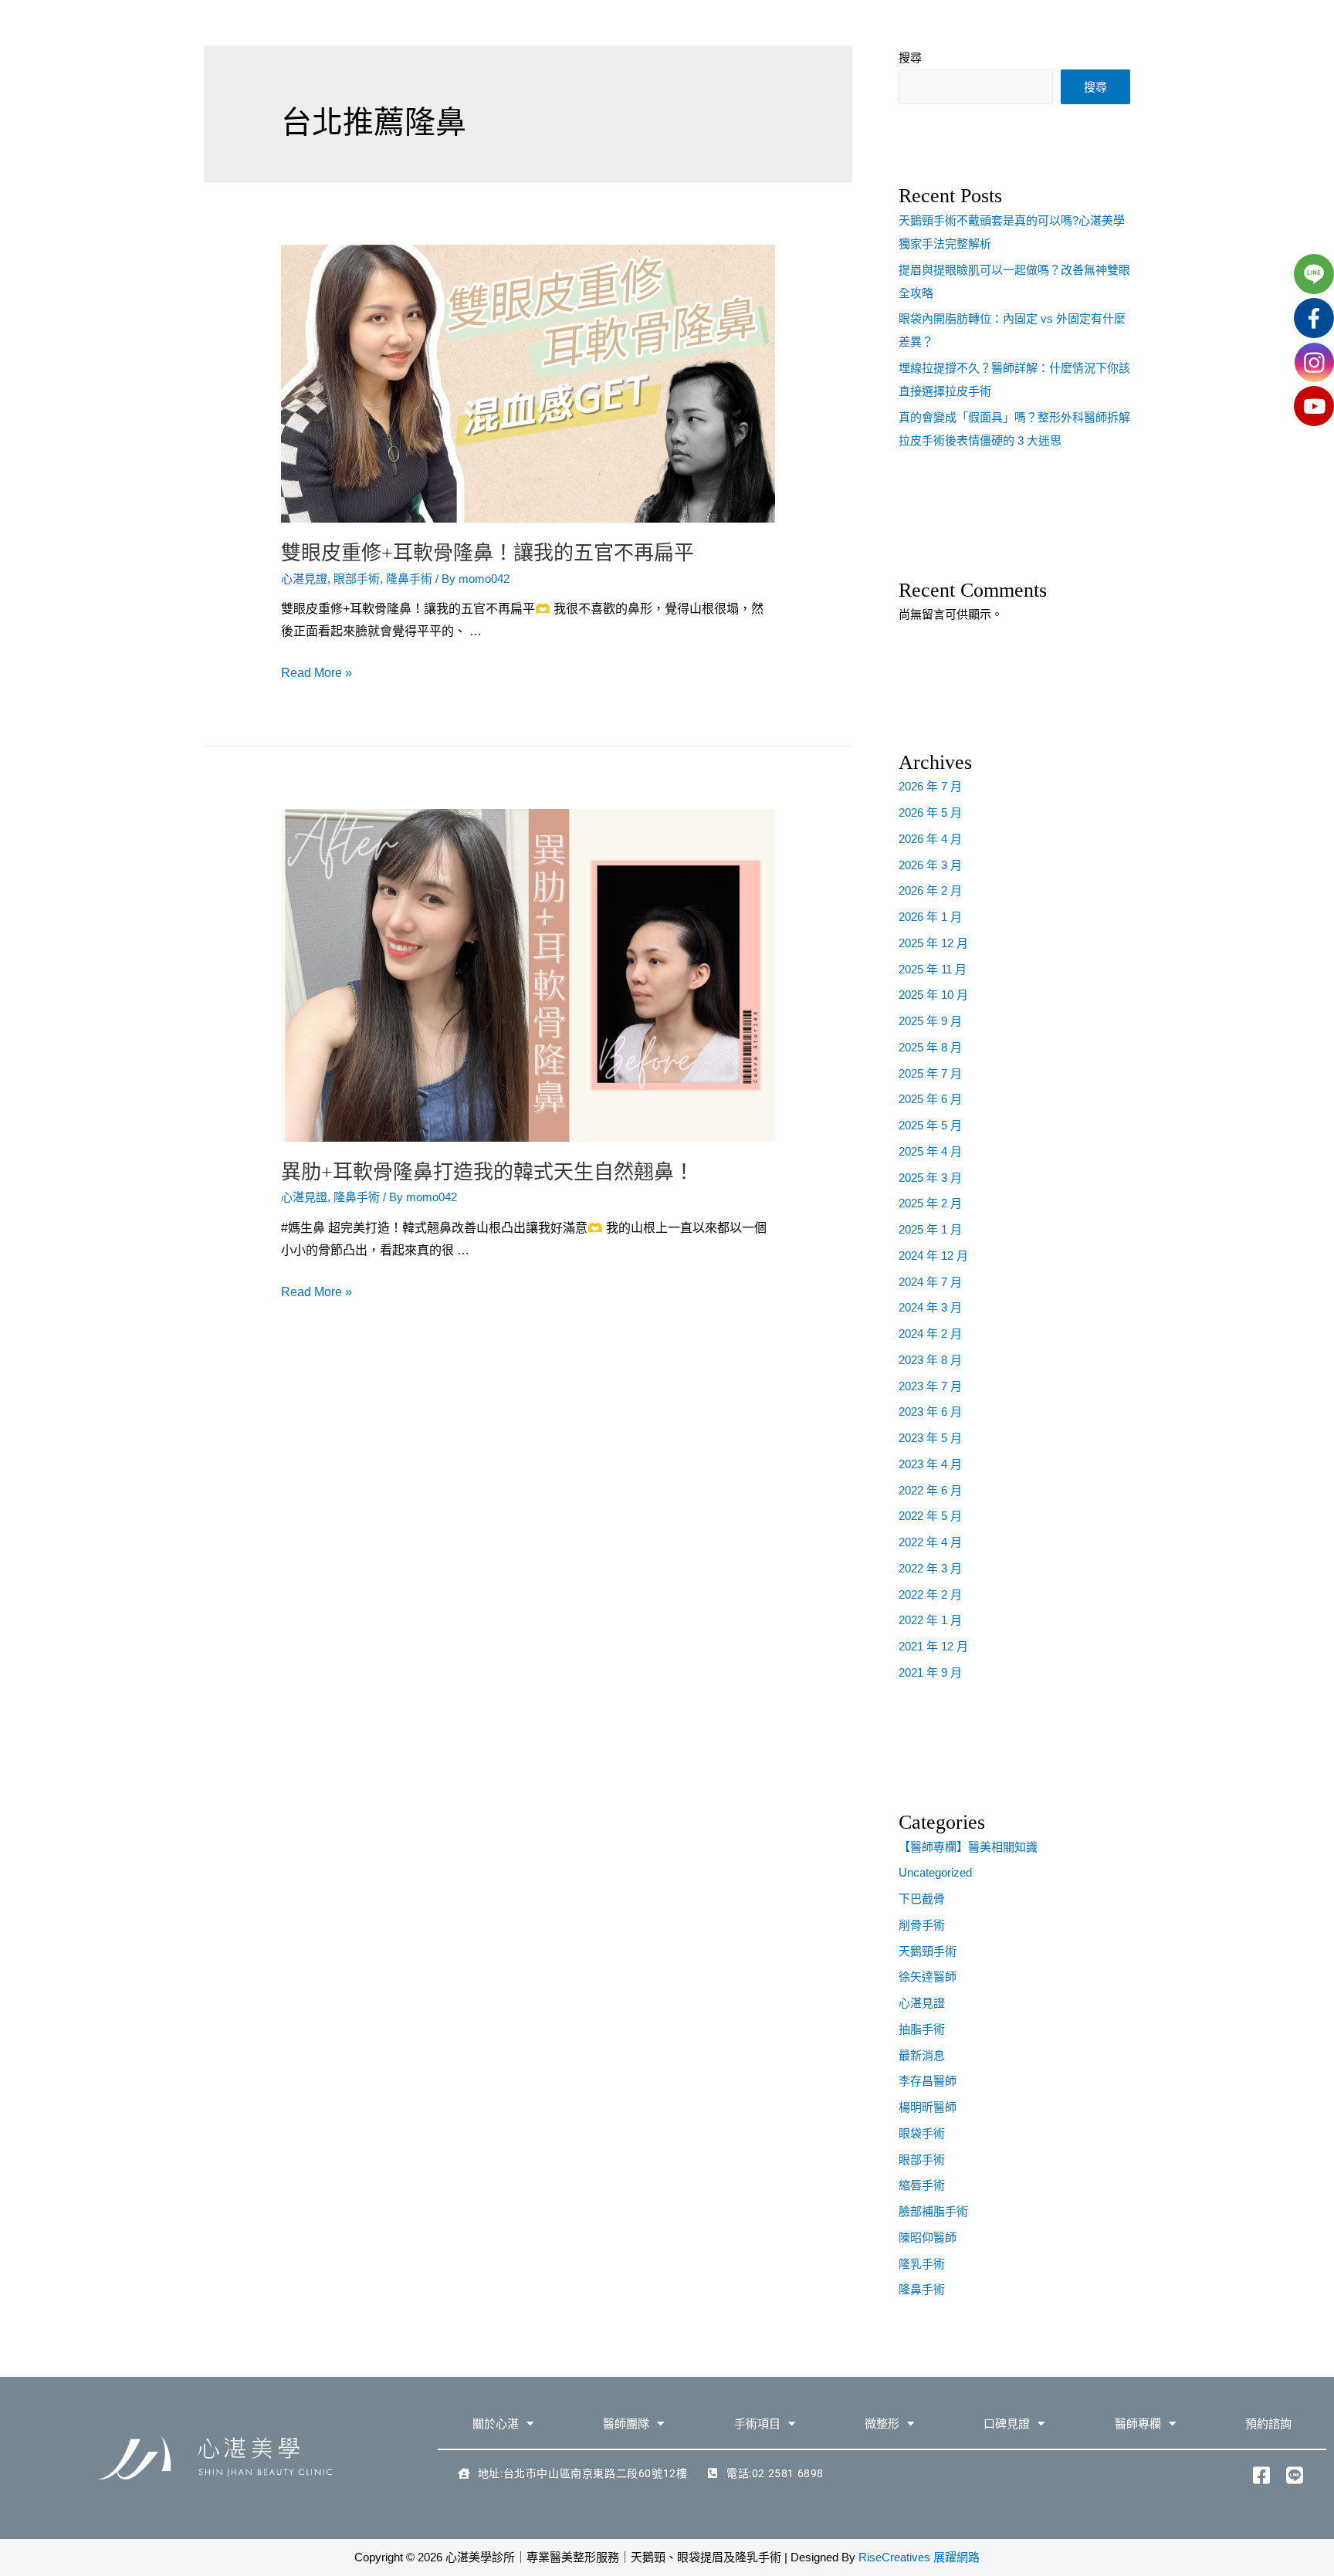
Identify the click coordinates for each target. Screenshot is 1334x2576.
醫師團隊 (626, 2424)
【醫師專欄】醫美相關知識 (968, 1847)
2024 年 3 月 (930, 1307)
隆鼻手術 (409, 579)
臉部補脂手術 (933, 2211)
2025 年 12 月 (933, 943)
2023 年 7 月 (930, 1386)
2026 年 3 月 (930, 865)
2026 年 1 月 (930, 917)
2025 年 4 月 (930, 1151)
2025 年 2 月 (930, 1203)
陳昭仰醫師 (928, 2237)
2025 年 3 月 (930, 1178)
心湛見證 (304, 579)
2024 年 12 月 (933, 1256)
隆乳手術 (922, 2264)
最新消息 (922, 2055)
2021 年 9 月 (930, 1672)
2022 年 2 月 (930, 1594)
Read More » (317, 673)
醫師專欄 (1138, 2424)
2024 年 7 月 (930, 1282)
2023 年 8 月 (930, 1360)
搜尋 (1095, 87)
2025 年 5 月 (930, 1125)
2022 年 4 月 (930, 1542)
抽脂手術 (922, 2029)
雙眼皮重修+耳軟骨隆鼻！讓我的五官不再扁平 (488, 553)
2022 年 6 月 (930, 1490)
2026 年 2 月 (930, 890)
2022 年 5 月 (930, 1516)
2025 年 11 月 (933, 969)
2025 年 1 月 (930, 1229)
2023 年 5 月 (930, 1438)
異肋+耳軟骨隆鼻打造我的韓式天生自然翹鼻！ (488, 1172)
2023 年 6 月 (930, 1412)
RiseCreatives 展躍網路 (919, 2557)
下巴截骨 (922, 1899)
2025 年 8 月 (930, 1047)
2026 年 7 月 (930, 786)
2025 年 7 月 (930, 1073)
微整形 (882, 2424)
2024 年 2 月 (930, 1334)
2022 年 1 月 (930, 1620)
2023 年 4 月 (930, 1464)
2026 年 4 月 (930, 839)
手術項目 (757, 2424)
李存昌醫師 (928, 2081)
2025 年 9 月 (930, 1021)
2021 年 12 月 (933, 1646)
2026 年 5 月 (930, 812)
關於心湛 (496, 2424)
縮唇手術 (922, 2185)
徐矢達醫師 (928, 1977)
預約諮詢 (1268, 2424)
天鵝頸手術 (928, 1951)
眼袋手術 (922, 2133)
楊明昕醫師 (928, 2107)
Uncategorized (935, 1872)
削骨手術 (922, 1925)
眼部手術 (357, 579)
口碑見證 (1007, 2424)
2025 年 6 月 (930, 1099)
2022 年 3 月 (930, 1568)
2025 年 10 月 (933, 995)
